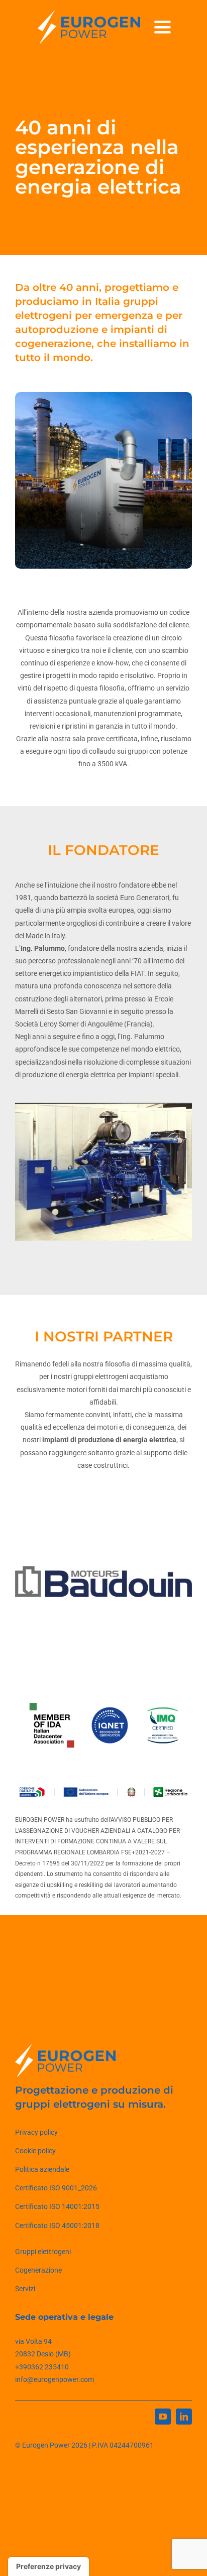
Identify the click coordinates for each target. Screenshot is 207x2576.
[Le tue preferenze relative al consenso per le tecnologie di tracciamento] (48, 2566)
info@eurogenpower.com (55, 2379)
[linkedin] (184, 2417)
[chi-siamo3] (103, 1172)
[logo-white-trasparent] (89, 14)
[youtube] (163, 2417)
